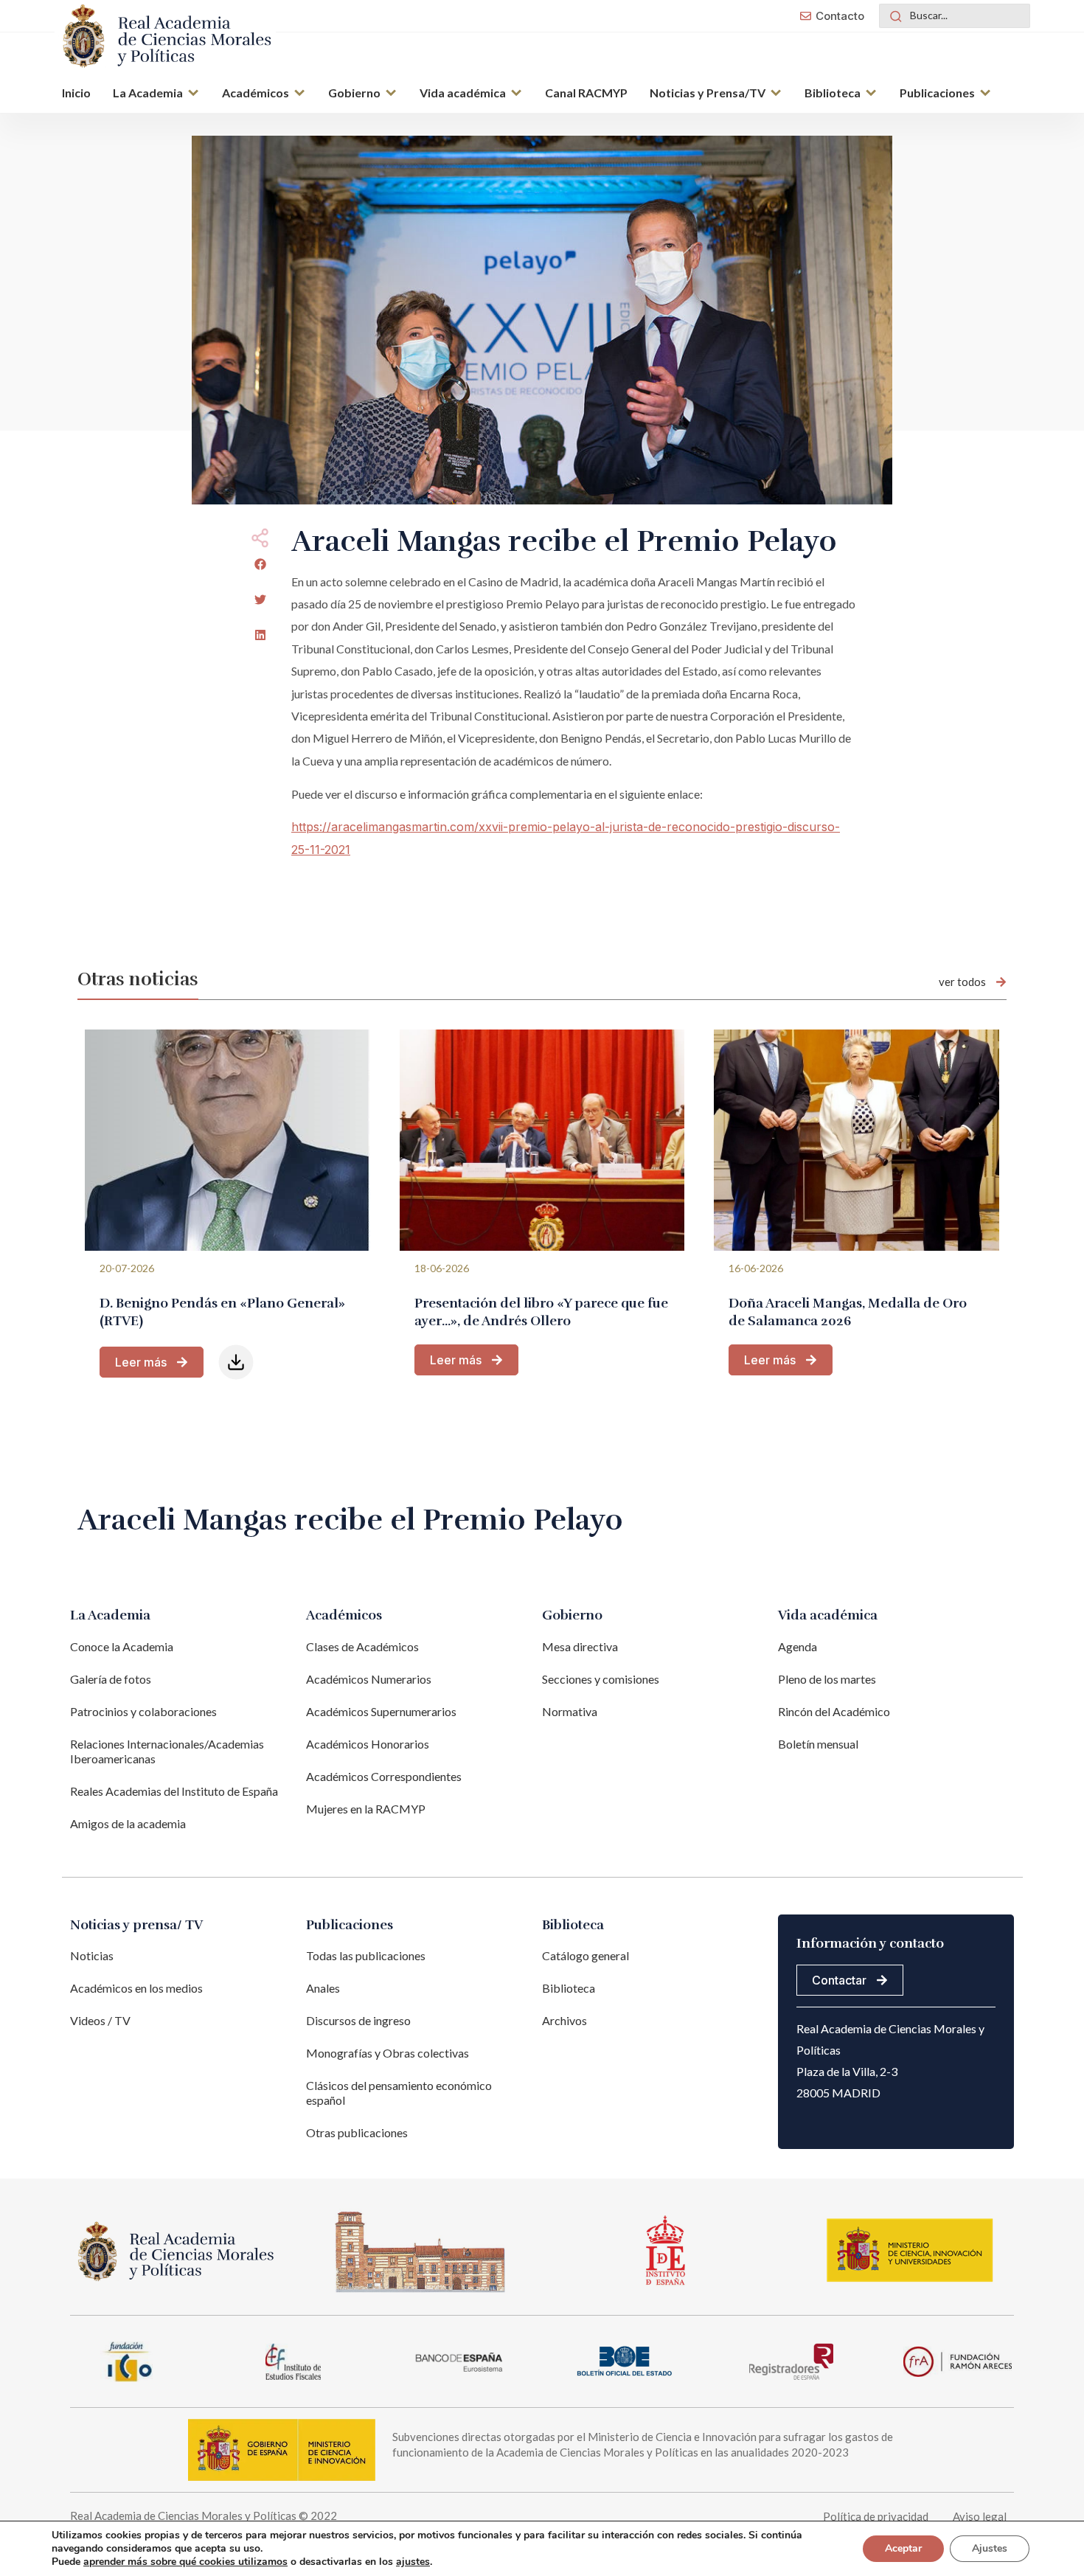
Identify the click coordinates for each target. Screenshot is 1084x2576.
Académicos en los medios (136, 1988)
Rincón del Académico (834, 1711)
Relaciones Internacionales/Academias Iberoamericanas (167, 1751)
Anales (323, 1988)
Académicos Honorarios (368, 1744)
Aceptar (903, 2548)
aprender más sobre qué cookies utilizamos (185, 2562)
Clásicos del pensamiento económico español (399, 2093)
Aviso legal (980, 2516)
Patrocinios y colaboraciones (143, 1711)
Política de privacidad (876, 2516)
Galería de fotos (111, 1679)
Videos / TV (100, 2020)
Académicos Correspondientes (384, 1776)
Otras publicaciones (357, 2132)
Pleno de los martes (827, 1679)
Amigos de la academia (128, 1823)
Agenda (798, 1646)
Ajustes (990, 2548)
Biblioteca (569, 1988)
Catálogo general (586, 1955)
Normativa (570, 1711)
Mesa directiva (580, 1646)
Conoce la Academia (122, 1646)
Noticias (92, 1955)
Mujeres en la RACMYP (366, 1809)
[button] (156, 94)
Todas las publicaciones (366, 1955)
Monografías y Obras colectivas (388, 2053)
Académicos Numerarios (369, 1679)
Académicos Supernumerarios (381, 1711)
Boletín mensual (818, 1744)
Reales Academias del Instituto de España (174, 1791)
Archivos (564, 2020)
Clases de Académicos (362, 1646)
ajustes (413, 2562)
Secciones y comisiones (601, 1679)
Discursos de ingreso (358, 2020)
